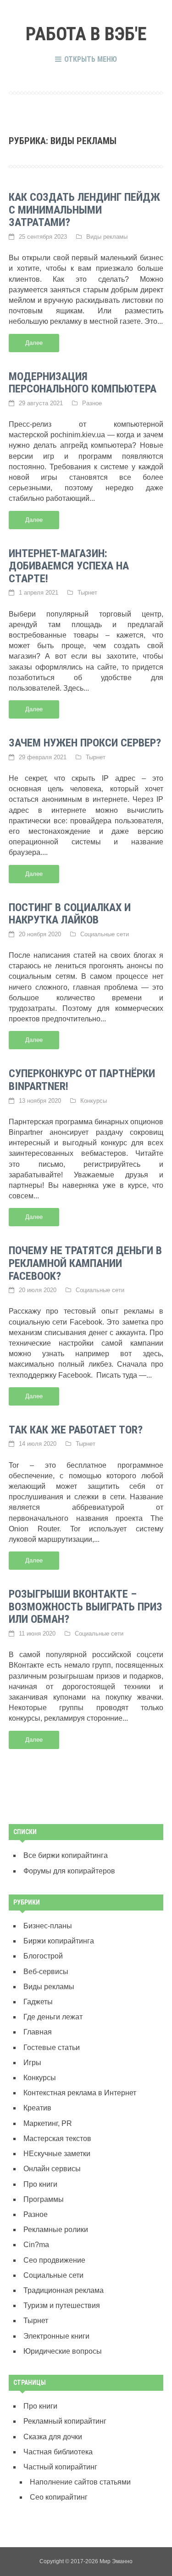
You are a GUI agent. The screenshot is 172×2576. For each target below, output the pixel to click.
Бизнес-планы (48, 1926)
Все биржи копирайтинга (66, 1855)
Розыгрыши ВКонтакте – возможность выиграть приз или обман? (86, 1607)
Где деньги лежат (53, 2017)
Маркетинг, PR (48, 2123)
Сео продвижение (54, 2260)
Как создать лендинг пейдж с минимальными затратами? (84, 210)
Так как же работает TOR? (76, 1430)
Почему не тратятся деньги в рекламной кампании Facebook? (85, 1263)
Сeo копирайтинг (59, 2497)
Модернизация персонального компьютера (83, 383)
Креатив (37, 2108)
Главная (38, 2032)
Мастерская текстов (57, 2139)
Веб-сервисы (46, 1972)
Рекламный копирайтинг (65, 2421)
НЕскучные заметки (57, 2154)
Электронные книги (56, 2336)
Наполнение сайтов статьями (80, 2482)
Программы (44, 2199)
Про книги (40, 2184)
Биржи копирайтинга (59, 1941)
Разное (92, 403)
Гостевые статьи (52, 2047)
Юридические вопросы (63, 2351)
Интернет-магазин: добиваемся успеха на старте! (69, 566)
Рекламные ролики (56, 2230)
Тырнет (87, 593)
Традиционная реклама (64, 2290)
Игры (32, 2063)
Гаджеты (38, 2002)
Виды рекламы (107, 237)
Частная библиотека (58, 2452)
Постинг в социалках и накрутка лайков (70, 914)
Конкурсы (94, 1101)
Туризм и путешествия (62, 2305)
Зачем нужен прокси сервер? (85, 743)
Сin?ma (36, 2245)
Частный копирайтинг (60, 2467)
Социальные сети (105, 934)
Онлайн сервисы (52, 2169)
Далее (34, 343)
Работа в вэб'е (86, 34)
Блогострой (43, 1956)
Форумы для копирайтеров (69, 1871)
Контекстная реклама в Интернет (80, 2093)
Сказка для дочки (53, 2437)
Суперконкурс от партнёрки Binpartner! (82, 1080)
